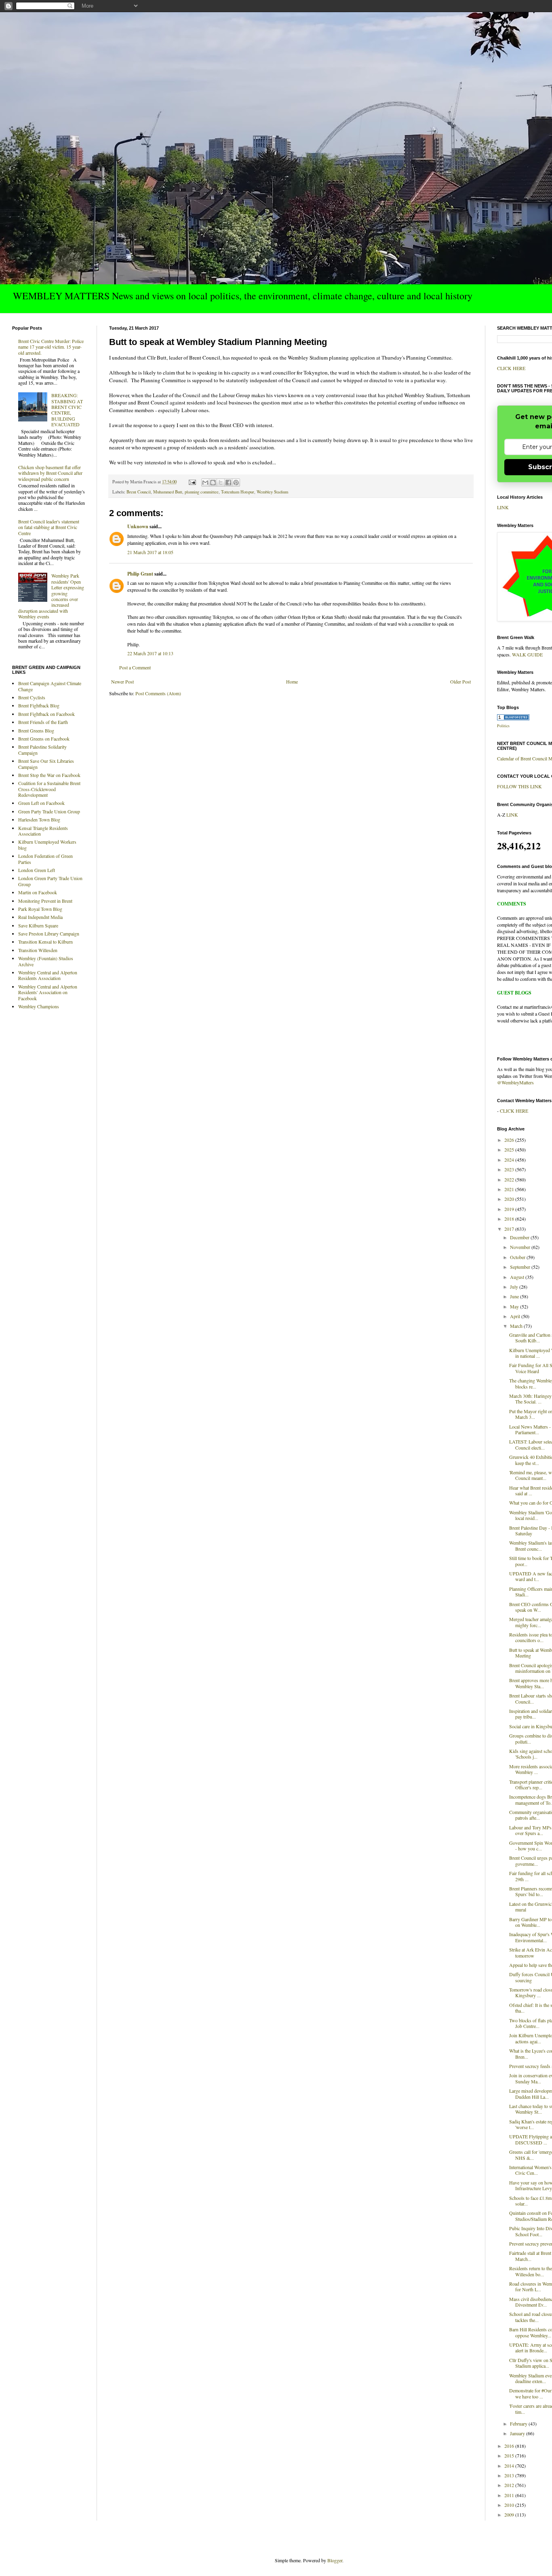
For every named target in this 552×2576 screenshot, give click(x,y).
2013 (510, 2475)
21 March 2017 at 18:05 (150, 552)
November (521, 1247)
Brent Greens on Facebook (44, 739)
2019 (510, 1209)
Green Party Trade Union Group (49, 811)
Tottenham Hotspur (238, 492)
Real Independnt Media (40, 917)
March (517, 1326)
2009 (510, 2515)
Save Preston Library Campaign (49, 933)
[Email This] (205, 483)
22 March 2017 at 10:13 (150, 653)
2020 (510, 1199)
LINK (503, 507)
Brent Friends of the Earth (43, 722)
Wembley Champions (39, 1006)
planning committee (202, 492)
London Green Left (37, 870)
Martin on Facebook (38, 892)
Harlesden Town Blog (39, 819)
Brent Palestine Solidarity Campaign (42, 749)
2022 (510, 1179)
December (520, 1237)
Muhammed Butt (168, 492)
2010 (510, 2505)
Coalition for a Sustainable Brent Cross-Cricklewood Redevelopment (49, 789)
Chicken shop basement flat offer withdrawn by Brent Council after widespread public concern (50, 473)
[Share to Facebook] (228, 483)
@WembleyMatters (515, 1082)
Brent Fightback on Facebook (46, 714)
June (515, 1296)
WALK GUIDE (527, 654)
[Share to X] (221, 483)
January (518, 2433)
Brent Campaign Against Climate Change (50, 686)
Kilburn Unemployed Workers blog (47, 845)
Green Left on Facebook (41, 803)
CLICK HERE (511, 368)
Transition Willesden (38, 950)
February (519, 2424)
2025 (510, 1149)
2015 (510, 2455)
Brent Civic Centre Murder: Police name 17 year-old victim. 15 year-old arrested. (51, 347)
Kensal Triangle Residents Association (43, 831)
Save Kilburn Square (38, 925)
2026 (510, 1140)
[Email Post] (192, 482)
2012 (510, 2485)
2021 (510, 1189)
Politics (503, 726)
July (515, 1287)
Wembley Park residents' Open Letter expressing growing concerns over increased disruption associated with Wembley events (51, 596)
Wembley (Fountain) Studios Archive (46, 961)
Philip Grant (140, 574)
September (521, 1267)
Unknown (138, 526)
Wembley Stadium (272, 492)
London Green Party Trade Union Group (50, 881)
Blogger (335, 2560)
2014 (510, 2466)
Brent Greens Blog (36, 730)
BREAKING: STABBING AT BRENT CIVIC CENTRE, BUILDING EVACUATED (67, 410)
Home (292, 682)
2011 (510, 2495)
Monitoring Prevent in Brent (45, 901)
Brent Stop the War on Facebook (49, 775)
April (516, 1316)
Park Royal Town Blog (40, 909)
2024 (510, 1160)
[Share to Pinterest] (236, 483)
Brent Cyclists (32, 697)
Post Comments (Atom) (158, 693)
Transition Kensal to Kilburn (45, 942)
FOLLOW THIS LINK (519, 786)
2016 (510, 2446)
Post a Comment (135, 667)
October (518, 1257)
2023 (510, 1169)
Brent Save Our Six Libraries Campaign (46, 764)
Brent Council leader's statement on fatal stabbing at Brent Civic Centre (49, 527)
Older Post (460, 682)
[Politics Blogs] (513, 718)
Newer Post (122, 682)
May (515, 1306)
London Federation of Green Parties (45, 859)
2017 (510, 1229)
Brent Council (139, 492)
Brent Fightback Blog (39, 705)
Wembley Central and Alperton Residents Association (48, 975)
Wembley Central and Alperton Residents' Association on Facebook (48, 992)
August (518, 1277)
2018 (510, 1219)
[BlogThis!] (213, 483)
